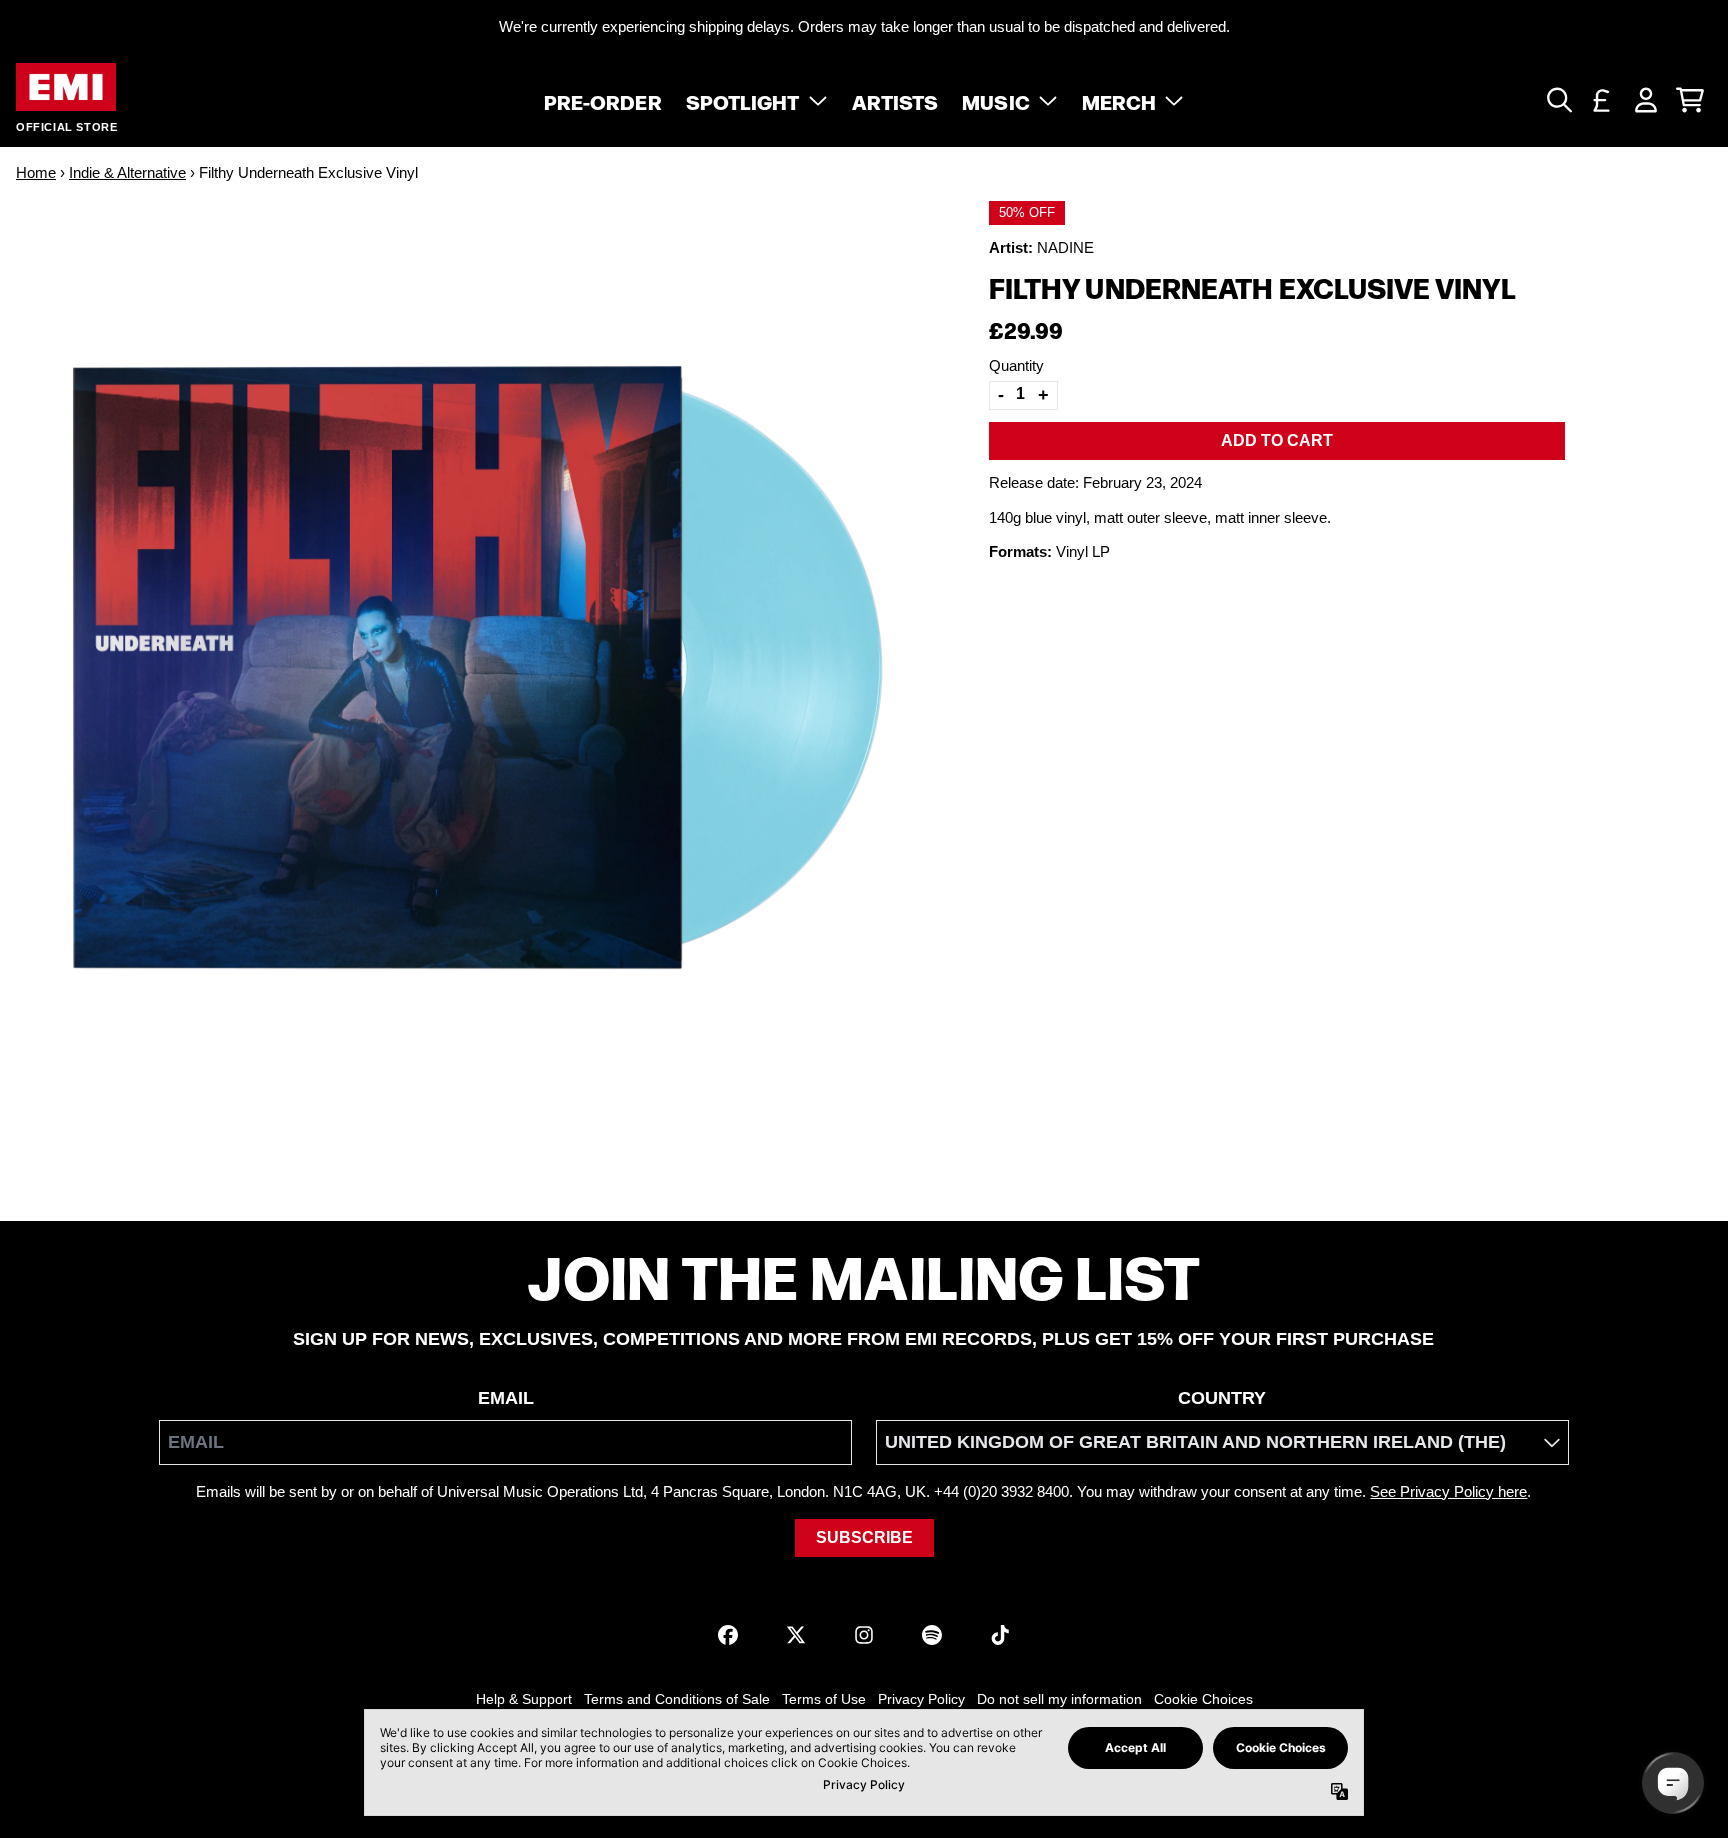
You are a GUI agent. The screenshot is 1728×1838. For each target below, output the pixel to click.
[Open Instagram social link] (864, 1635)
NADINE (1065, 246)
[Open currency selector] (1602, 100)
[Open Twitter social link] (796, 1635)
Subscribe (864, 1537)
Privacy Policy (921, 1699)
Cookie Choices (1203, 1699)
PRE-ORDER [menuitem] (603, 100)
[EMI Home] (66, 87)
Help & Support (524, 1699)
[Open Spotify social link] (932, 1635)
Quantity (1016, 365)
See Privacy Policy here (1448, 1491)
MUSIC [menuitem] (996, 100)
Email (506, 1398)
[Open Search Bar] (1558, 100)
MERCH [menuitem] (1119, 100)
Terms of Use (824, 1699)
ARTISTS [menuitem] (895, 100)
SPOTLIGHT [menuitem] (743, 100)
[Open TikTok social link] (1000, 1635)
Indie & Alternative (127, 172)
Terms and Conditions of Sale (677, 1699)
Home (36, 172)
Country (1222, 1398)
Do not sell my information (1059, 1699)
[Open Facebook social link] (728, 1635)
